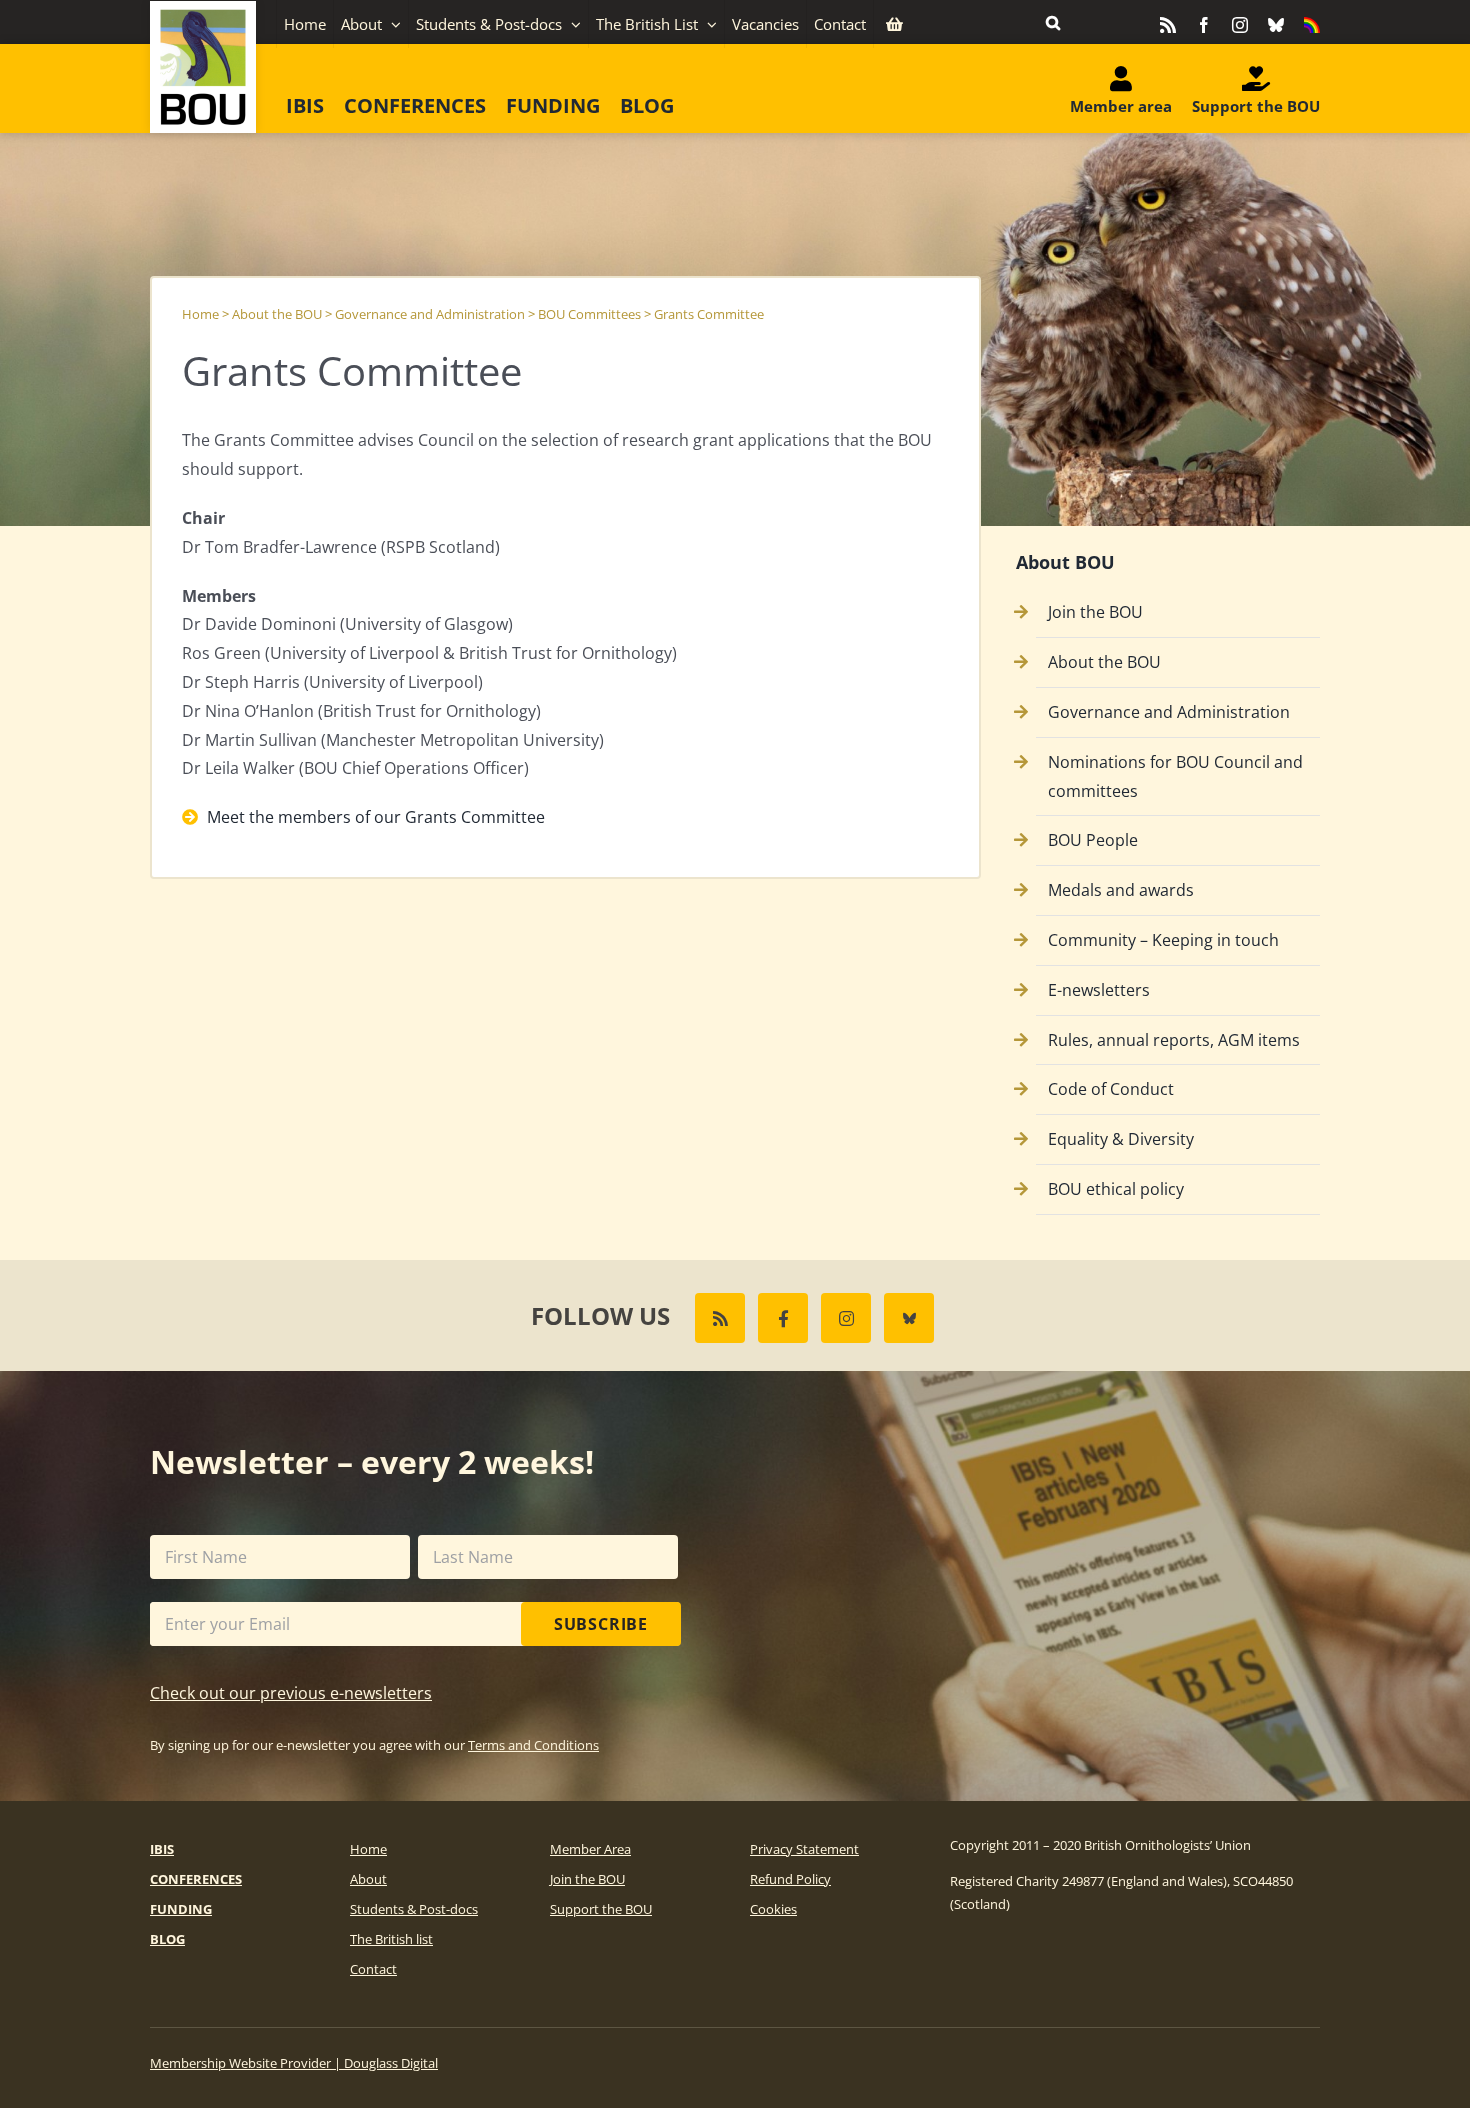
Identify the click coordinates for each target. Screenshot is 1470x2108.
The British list (391, 1939)
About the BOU (277, 314)
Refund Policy (790, 1879)
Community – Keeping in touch (1163, 940)
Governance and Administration (430, 314)
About (368, 1879)
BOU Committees (589, 314)
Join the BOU (1095, 612)
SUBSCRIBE (601, 1624)
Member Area (590, 1849)
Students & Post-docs (414, 1909)
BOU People (1093, 840)
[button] (1053, 22)
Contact (373, 1969)
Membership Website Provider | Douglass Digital (294, 2063)
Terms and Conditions (533, 1745)
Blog (167, 1939)
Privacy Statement (804, 1849)
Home (200, 314)
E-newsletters (1099, 990)
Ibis (162, 1849)
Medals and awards (1121, 890)
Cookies (773, 1909)
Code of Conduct (1111, 1089)
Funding (181, 1909)
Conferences (196, 1879)
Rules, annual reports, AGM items (1174, 1040)
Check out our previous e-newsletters (291, 1693)
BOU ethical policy (1116, 1189)
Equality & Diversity (1121, 1139)
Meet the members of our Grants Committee (374, 817)
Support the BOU (601, 1909)
